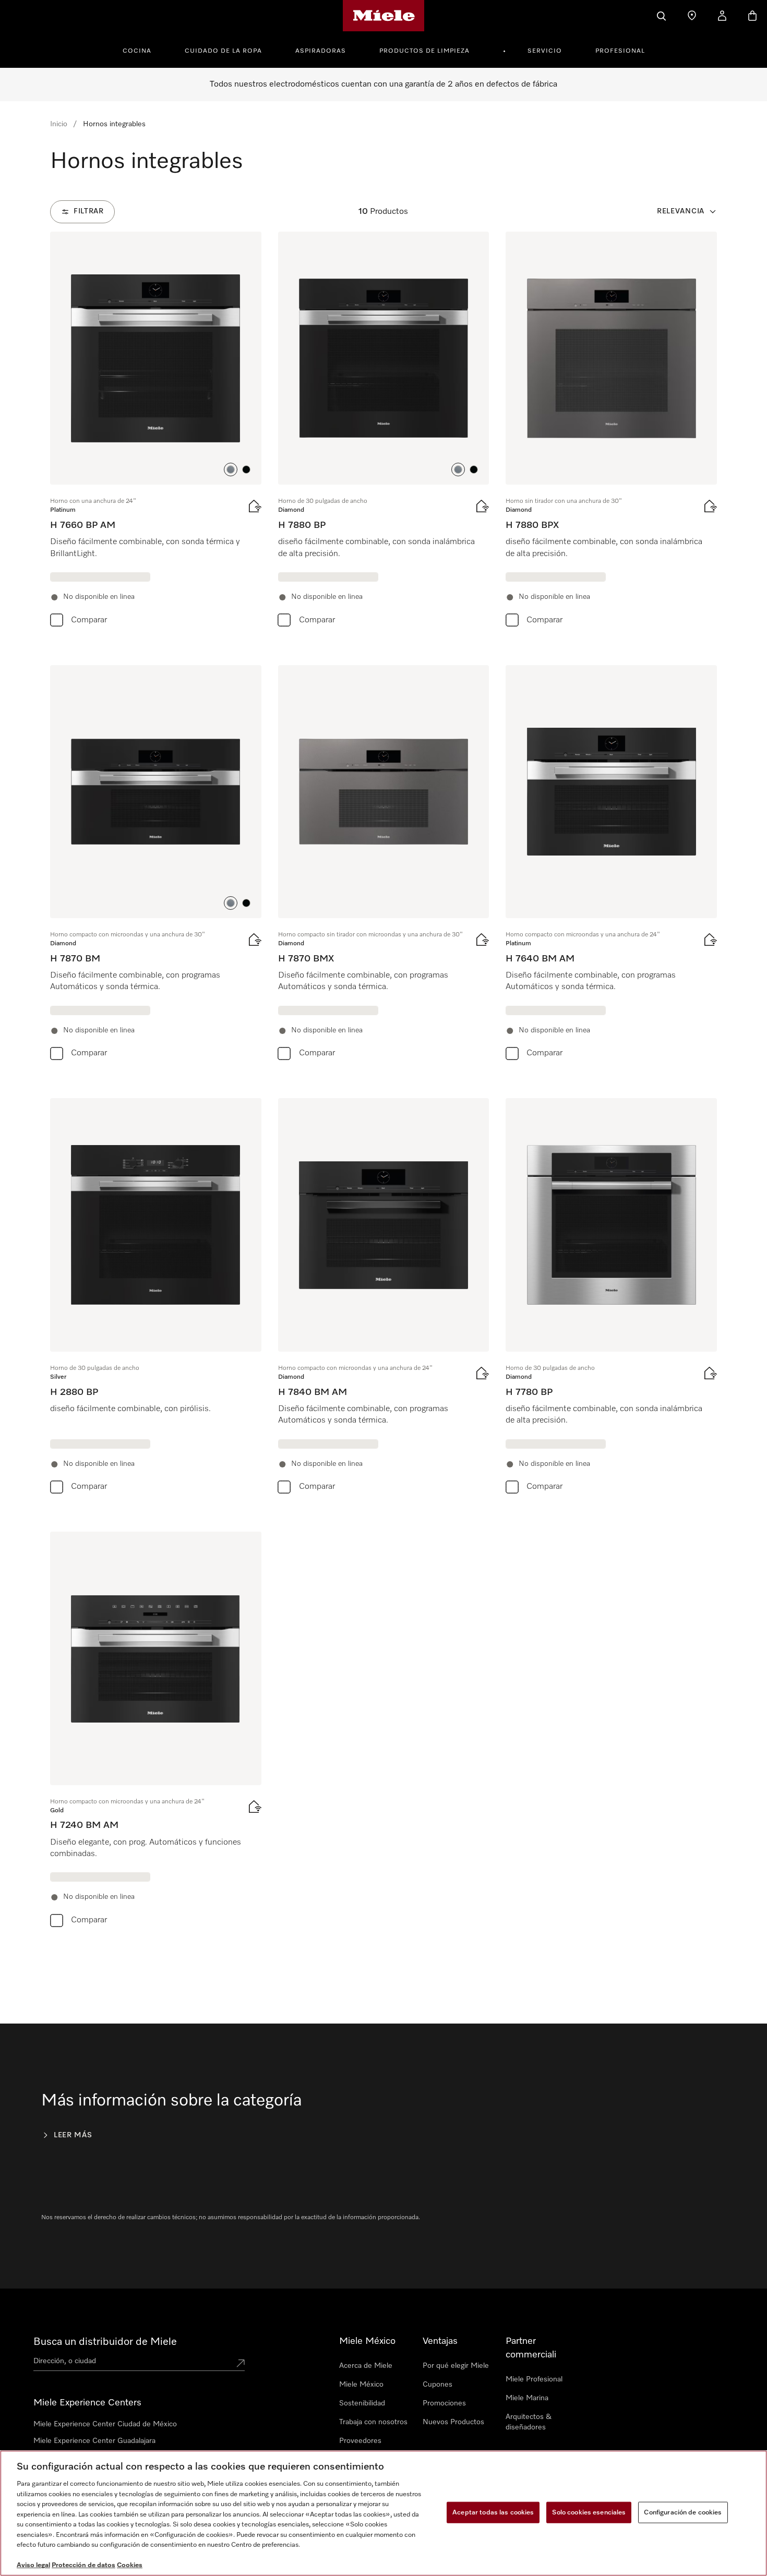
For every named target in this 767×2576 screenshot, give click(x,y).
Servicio (545, 51)
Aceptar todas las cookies (493, 2512)
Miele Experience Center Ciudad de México (105, 2424)
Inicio (59, 124)
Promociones (444, 2403)
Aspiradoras (321, 51)
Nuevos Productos (453, 2422)
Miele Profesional (534, 2379)
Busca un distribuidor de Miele (105, 2342)
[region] (383, 2513)
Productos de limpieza (424, 51)
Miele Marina (527, 2398)
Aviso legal (33, 2565)
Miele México (361, 2385)
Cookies (130, 2565)
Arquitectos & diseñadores (529, 2422)
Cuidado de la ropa (223, 51)
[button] (231, 470)
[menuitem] (143, 50)
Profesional (620, 51)
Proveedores (360, 2441)
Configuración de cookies (683, 2512)
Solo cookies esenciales (589, 2512)
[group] (156, 432)
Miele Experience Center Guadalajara (94, 2441)
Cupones (438, 2385)
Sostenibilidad (362, 2403)
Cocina (137, 51)
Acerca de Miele (366, 2366)
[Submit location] (241, 2363)
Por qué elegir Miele (456, 2366)
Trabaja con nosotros (373, 2422)
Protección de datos (83, 2565)
